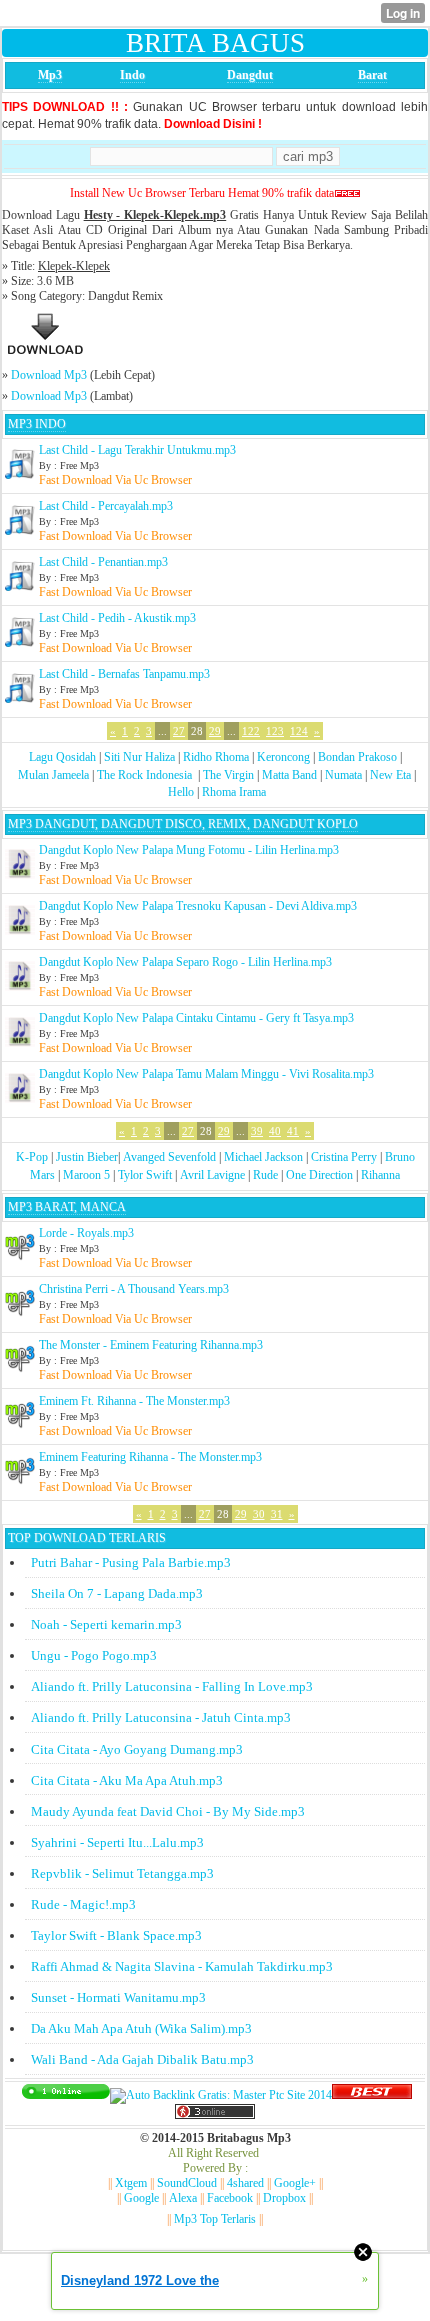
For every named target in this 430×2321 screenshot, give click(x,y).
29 (215, 731)
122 (251, 731)
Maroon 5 (86, 1175)
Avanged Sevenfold (169, 1157)
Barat (372, 75)
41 (293, 1131)
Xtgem (131, 2183)
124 (299, 731)
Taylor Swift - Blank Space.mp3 (116, 1935)
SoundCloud (187, 2183)
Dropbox (284, 2198)
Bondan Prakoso (357, 757)
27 (179, 731)
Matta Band (289, 775)
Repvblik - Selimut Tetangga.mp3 (122, 1873)
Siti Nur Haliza (139, 757)
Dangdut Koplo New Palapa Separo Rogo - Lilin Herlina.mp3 (185, 962)
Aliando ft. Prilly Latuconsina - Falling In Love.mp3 (172, 1686)
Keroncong (283, 757)
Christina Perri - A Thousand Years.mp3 (134, 1289)
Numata (343, 775)
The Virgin (228, 775)
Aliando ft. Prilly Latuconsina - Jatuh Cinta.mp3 (161, 1717)
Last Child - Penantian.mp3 (103, 562)
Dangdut (250, 75)
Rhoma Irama (234, 792)
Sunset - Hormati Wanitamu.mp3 (118, 1997)
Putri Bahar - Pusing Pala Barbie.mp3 (131, 1562)
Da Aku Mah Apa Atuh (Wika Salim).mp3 (141, 2028)
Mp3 (50, 75)
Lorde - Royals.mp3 (86, 1233)
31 (277, 1514)
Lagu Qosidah (62, 757)
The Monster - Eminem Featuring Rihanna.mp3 (151, 1345)
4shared (245, 2183)
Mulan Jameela (53, 775)
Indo (132, 75)
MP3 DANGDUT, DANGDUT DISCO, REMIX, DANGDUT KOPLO (183, 824)
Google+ (295, 2183)
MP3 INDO (37, 424)
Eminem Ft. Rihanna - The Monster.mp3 (134, 1401)
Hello (181, 792)
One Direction (319, 1175)
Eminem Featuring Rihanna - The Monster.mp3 (150, 1457)
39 (257, 1131)
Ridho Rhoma (216, 757)
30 (259, 1514)
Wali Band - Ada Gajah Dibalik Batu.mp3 (142, 2059)
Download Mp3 (49, 375)
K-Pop (32, 1157)
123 (275, 731)
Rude (265, 1175)
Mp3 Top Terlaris (215, 2219)
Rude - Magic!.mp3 (83, 1904)
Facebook (230, 2198)
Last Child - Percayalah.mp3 (106, 506)
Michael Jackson (263, 1157)
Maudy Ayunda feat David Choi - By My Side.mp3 (168, 1811)
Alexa (183, 2198)
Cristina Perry (344, 1157)
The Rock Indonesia (146, 775)
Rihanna (380, 1175)
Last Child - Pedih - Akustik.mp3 (117, 618)
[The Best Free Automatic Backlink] (372, 2095)
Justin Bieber (87, 1157)
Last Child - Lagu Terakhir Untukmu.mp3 (137, 450)
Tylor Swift (145, 1175)
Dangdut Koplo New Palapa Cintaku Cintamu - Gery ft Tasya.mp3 (196, 1018)
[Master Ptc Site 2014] (221, 2095)
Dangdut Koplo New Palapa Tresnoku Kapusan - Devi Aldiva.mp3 (198, 906)
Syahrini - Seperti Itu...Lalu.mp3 (117, 1842)
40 (275, 1131)
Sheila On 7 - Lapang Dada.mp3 (117, 1593)
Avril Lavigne (212, 1175)
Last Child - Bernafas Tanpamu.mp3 (124, 674)
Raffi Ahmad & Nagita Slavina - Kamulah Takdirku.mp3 (182, 1966)
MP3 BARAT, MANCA (67, 1207)
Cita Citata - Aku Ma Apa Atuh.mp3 (127, 1780)
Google (141, 2198)
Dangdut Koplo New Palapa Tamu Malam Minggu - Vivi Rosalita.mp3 (206, 1074)
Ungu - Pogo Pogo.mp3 (94, 1655)
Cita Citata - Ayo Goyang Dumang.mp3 (137, 1749)
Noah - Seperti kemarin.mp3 (106, 1624)
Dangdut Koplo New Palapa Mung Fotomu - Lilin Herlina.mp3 (189, 850)
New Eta (390, 775)
